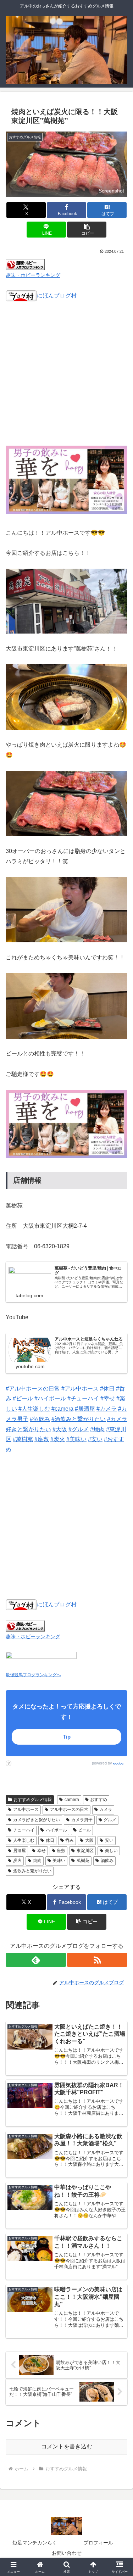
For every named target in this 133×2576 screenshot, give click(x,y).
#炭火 (58, 1439)
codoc (118, 1763)
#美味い (76, 1439)
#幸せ (108, 1398)
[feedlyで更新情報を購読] (36, 1960)
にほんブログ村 (57, 295)
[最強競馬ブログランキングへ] (41, 1660)
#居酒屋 (85, 1409)
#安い (95, 1439)
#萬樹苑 (23, 1439)
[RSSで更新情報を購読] (97, 1960)
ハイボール (56, 1830)
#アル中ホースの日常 (33, 1389)
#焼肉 (97, 1429)
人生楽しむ (24, 1840)
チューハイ (24, 1830)
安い (109, 1840)
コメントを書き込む (67, 2446)
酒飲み (107, 1861)
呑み (70, 1840)
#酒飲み (40, 1419)
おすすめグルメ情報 (33, 1800)
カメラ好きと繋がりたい (37, 1820)
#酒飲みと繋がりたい (79, 1419)
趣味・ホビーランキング (33, 275)
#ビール (23, 1398)
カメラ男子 (82, 1820)
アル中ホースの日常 (69, 1810)
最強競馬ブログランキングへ (33, 1675)
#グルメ (79, 1429)
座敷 (61, 1851)
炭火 (17, 1861)
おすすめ (99, 1800)
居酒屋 (20, 1851)
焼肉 (37, 1861)
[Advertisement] (66, 378)
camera (72, 1800)
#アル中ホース (80, 1389)
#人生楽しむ (34, 1409)
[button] (87, 230)
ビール (84, 1830)
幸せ (41, 1851)
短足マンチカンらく (35, 2543)
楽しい (111, 1851)
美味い (59, 1861)
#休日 (107, 1389)
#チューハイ (83, 1398)
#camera (62, 1409)
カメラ (106, 1810)
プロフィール (98, 2543)
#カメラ (107, 1409)
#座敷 (42, 1439)
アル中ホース (26, 1810)
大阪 (89, 1840)
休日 (50, 1840)
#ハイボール (50, 1398)
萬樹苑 (83, 1861)
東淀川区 (85, 1851)
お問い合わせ (67, 2553)
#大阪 (60, 1429)
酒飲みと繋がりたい (32, 1871)
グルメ (110, 1820)
